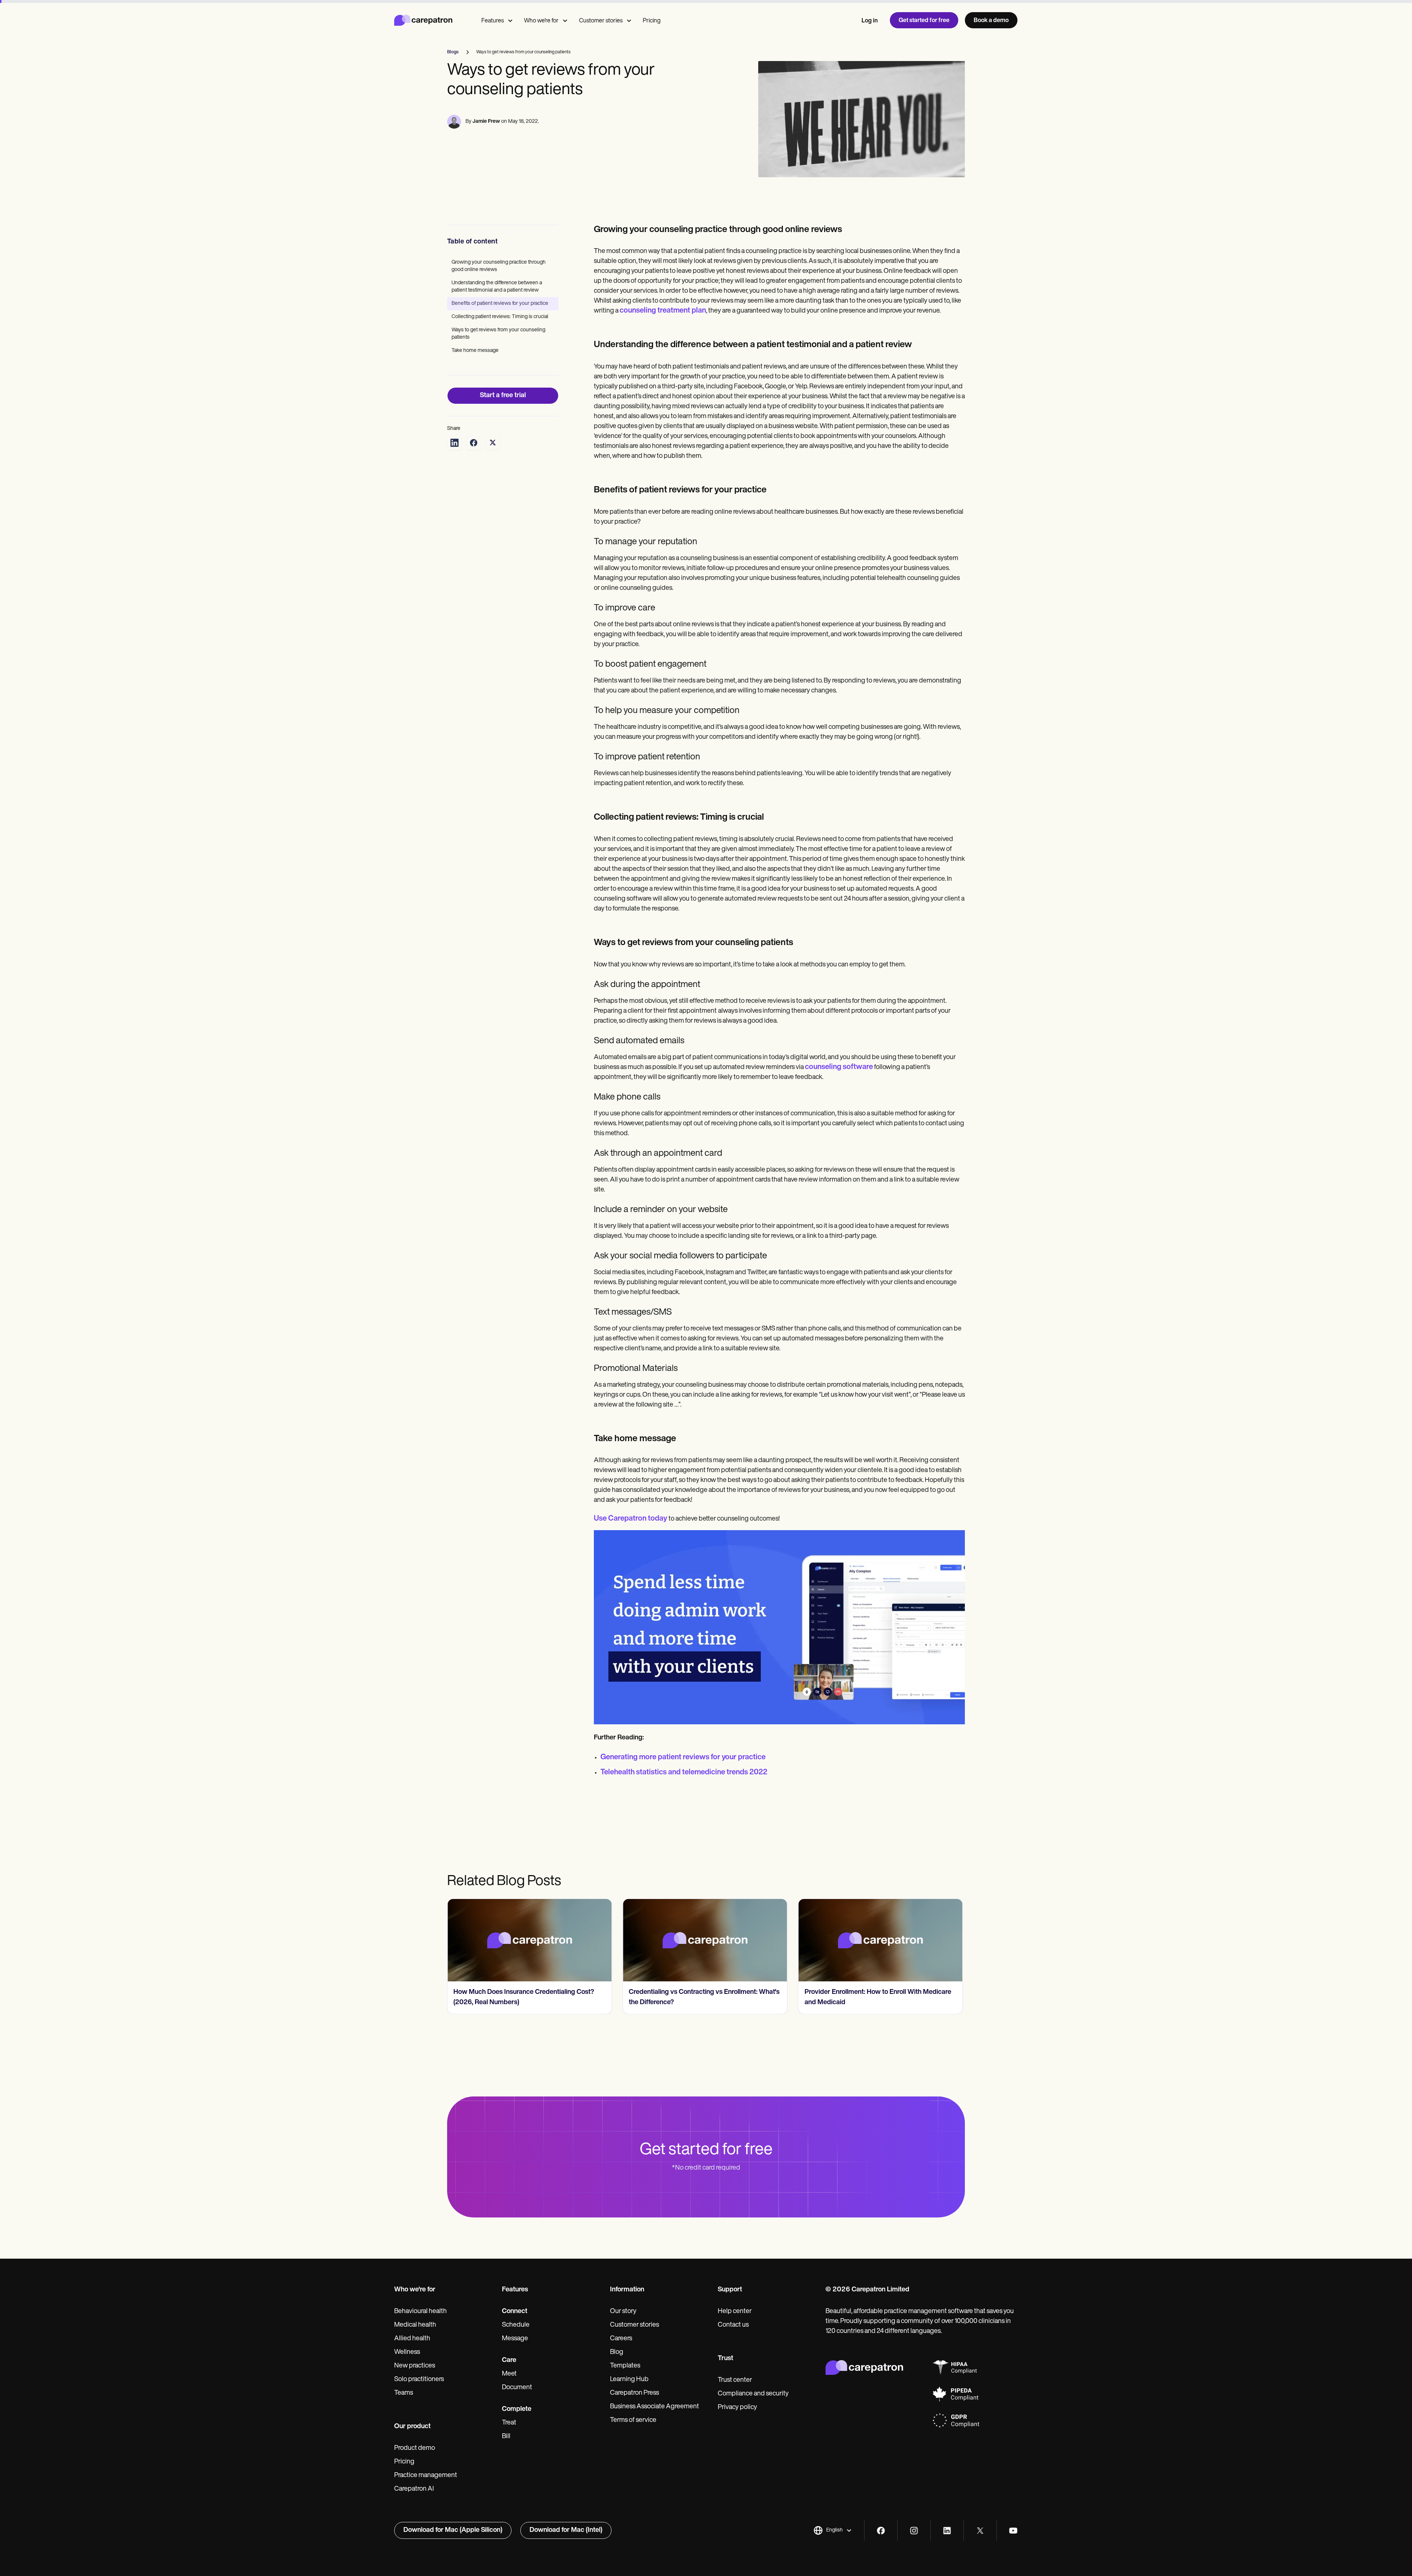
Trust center (735, 2380)
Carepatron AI (414, 2489)
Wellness (407, 2352)
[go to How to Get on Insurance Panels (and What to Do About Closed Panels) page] (881, 1940)
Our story (623, 2312)
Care (509, 2361)
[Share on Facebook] (474, 443)
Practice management (426, 2476)
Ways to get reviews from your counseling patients (498, 334)
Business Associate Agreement (655, 2407)
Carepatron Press (634, 2393)
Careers (621, 2339)
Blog (617, 2352)
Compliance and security (753, 2394)
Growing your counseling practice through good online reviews (499, 266)
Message (515, 2339)
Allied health (412, 2339)
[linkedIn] (947, 2531)
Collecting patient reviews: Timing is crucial (500, 317)
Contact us (733, 2325)
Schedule (516, 2325)
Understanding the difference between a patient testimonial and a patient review (497, 287)
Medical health (415, 2325)
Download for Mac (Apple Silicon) (453, 2530)
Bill (506, 2437)
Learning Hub (629, 2380)
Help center (735, 2312)
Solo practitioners (419, 2380)
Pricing (652, 21)
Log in (870, 21)
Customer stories (601, 21)
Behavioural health (420, 2312)
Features (493, 21)
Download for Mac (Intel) (566, 2530)
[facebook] (881, 2531)
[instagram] (914, 2531)
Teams (404, 2393)
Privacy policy (737, 2408)
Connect (515, 2312)
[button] (833, 2530)
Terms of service (633, 2420)
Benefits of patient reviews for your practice (500, 304)
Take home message (475, 351)
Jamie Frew (486, 122)
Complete (517, 2409)
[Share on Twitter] (493, 443)
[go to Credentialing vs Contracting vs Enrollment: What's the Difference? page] (529, 1940)
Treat (509, 2423)
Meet (509, 2374)
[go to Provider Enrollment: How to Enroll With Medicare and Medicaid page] (705, 1940)
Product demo (415, 2448)
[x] (980, 2531)
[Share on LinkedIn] (454, 443)
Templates (625, 2366)
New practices (415, 2366)
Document (517, 2388)
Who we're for (541, 21)
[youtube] (1013, 2531)
